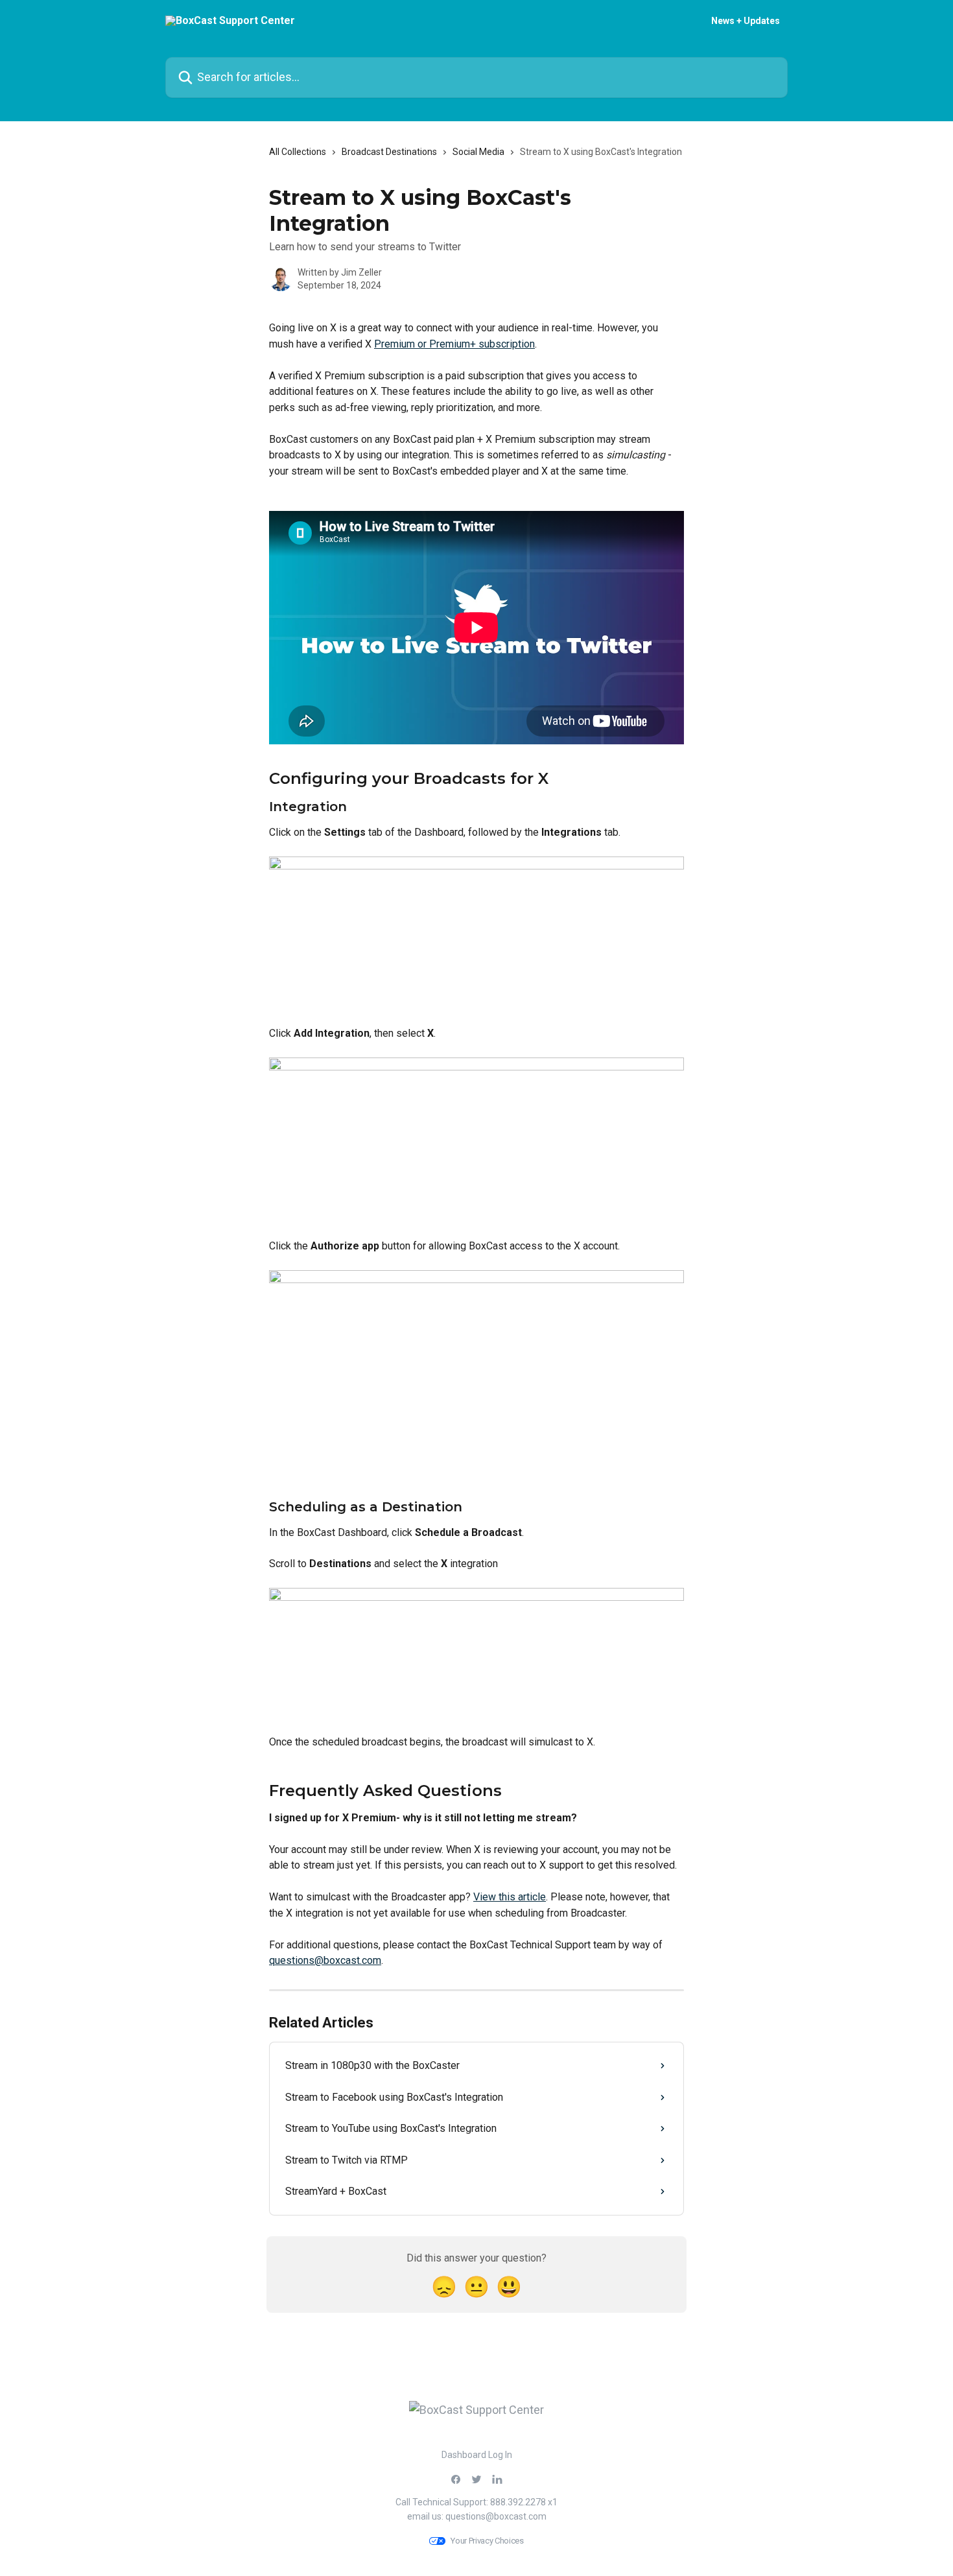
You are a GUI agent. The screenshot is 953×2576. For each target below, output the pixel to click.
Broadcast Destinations (389, 152)
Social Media (478, 152)
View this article (510, 1897)
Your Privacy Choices (487, 2541)
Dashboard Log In (477, 2455)
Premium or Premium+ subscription (454, 344)
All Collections (298, 152)
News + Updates (746, 21)
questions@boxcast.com (325, 1960)
